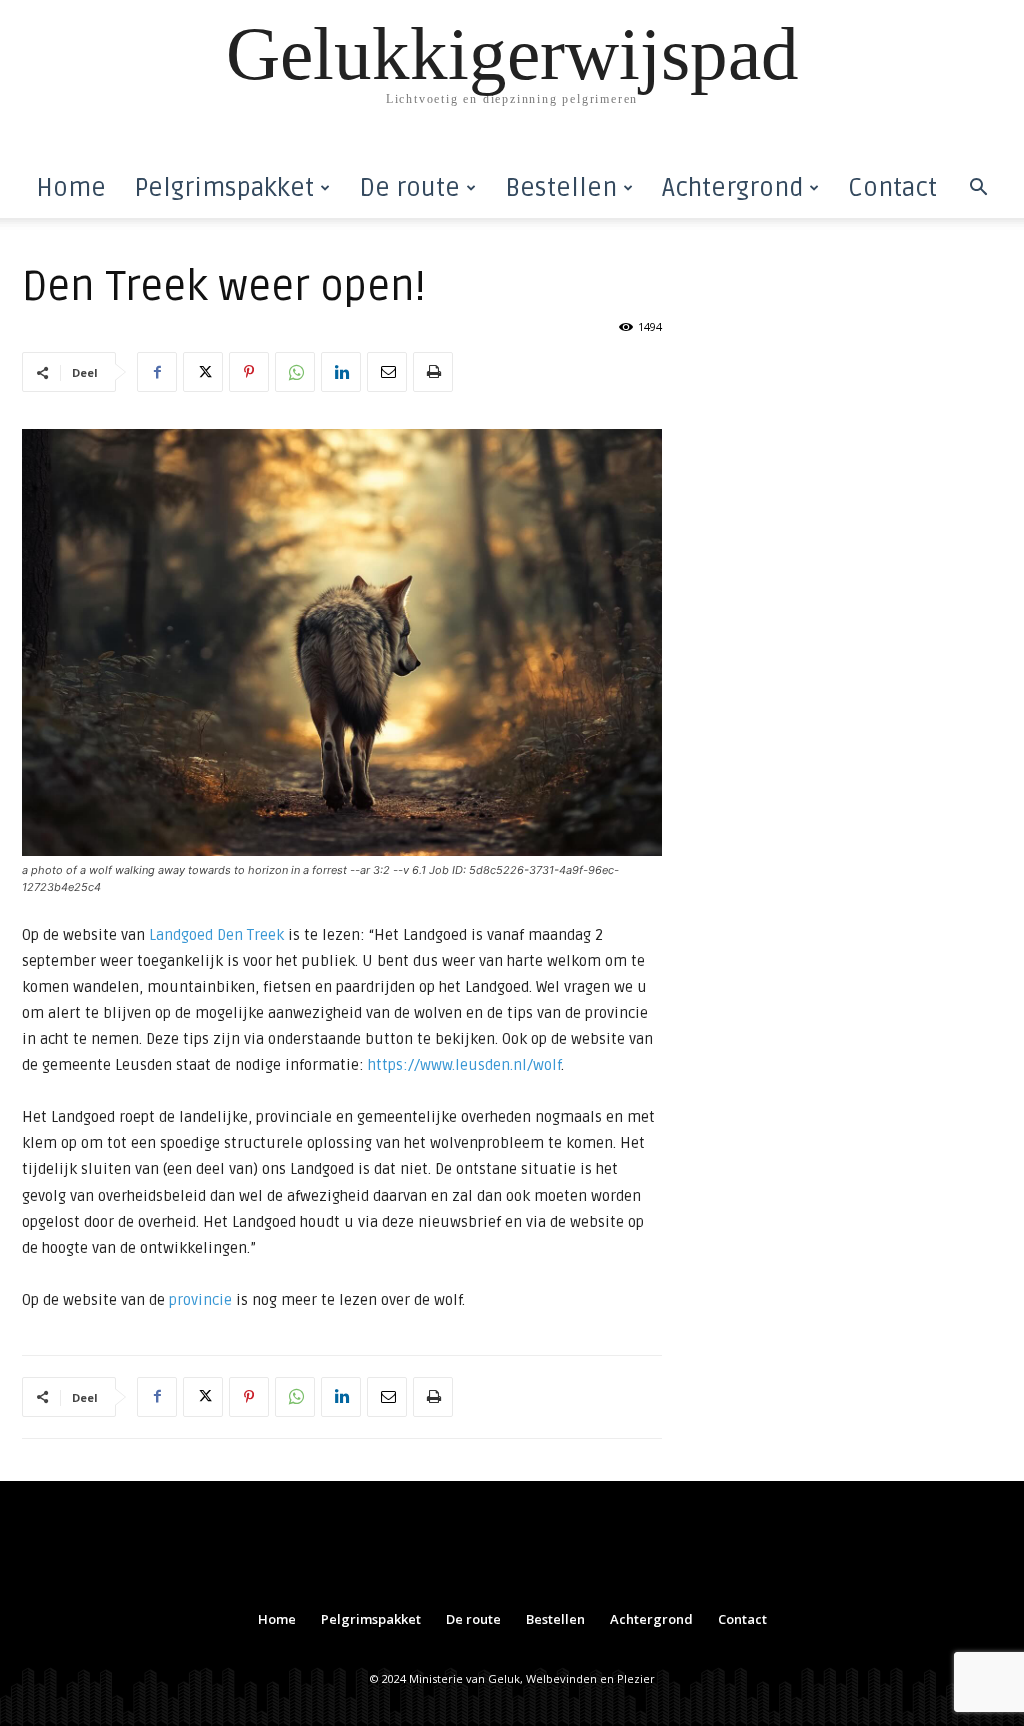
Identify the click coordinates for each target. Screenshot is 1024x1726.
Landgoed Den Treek (216, 935)
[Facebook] (157, 372)
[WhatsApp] (295, 372)
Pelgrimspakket (224, 188)
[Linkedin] (341, 372)
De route (409, 188)
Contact (892, 188)
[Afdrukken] (433, 372)
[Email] (387, 372)
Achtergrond (732, 188)
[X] (203, 372)
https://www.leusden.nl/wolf (464, 1065)
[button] (978, 189)
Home (71, 188)
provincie (198, 1300)
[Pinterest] (249, 372)
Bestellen (561, 188)
